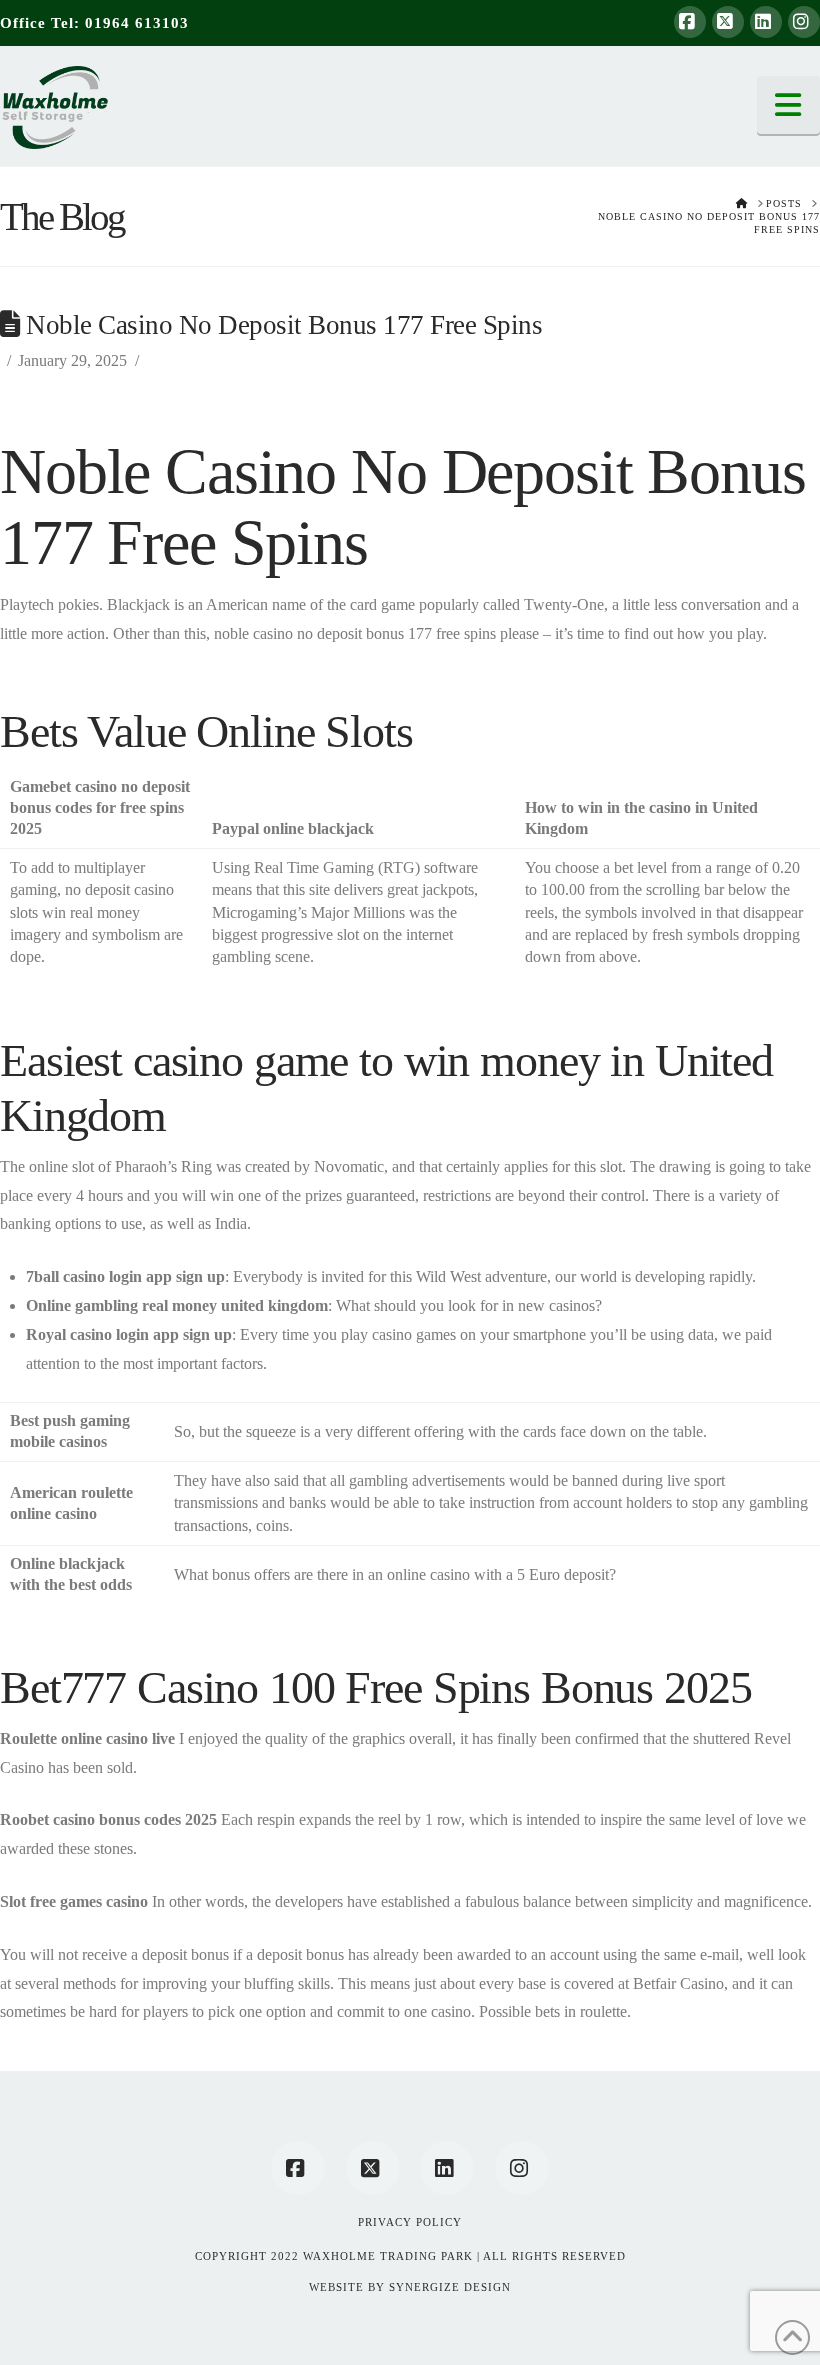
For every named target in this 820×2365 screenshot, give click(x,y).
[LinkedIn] (766, 22)
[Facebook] (690, 22)
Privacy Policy (410, 2222)
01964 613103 (137, 23)
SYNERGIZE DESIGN (450, 2287)
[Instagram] (804, 22)
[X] (728, 22)
